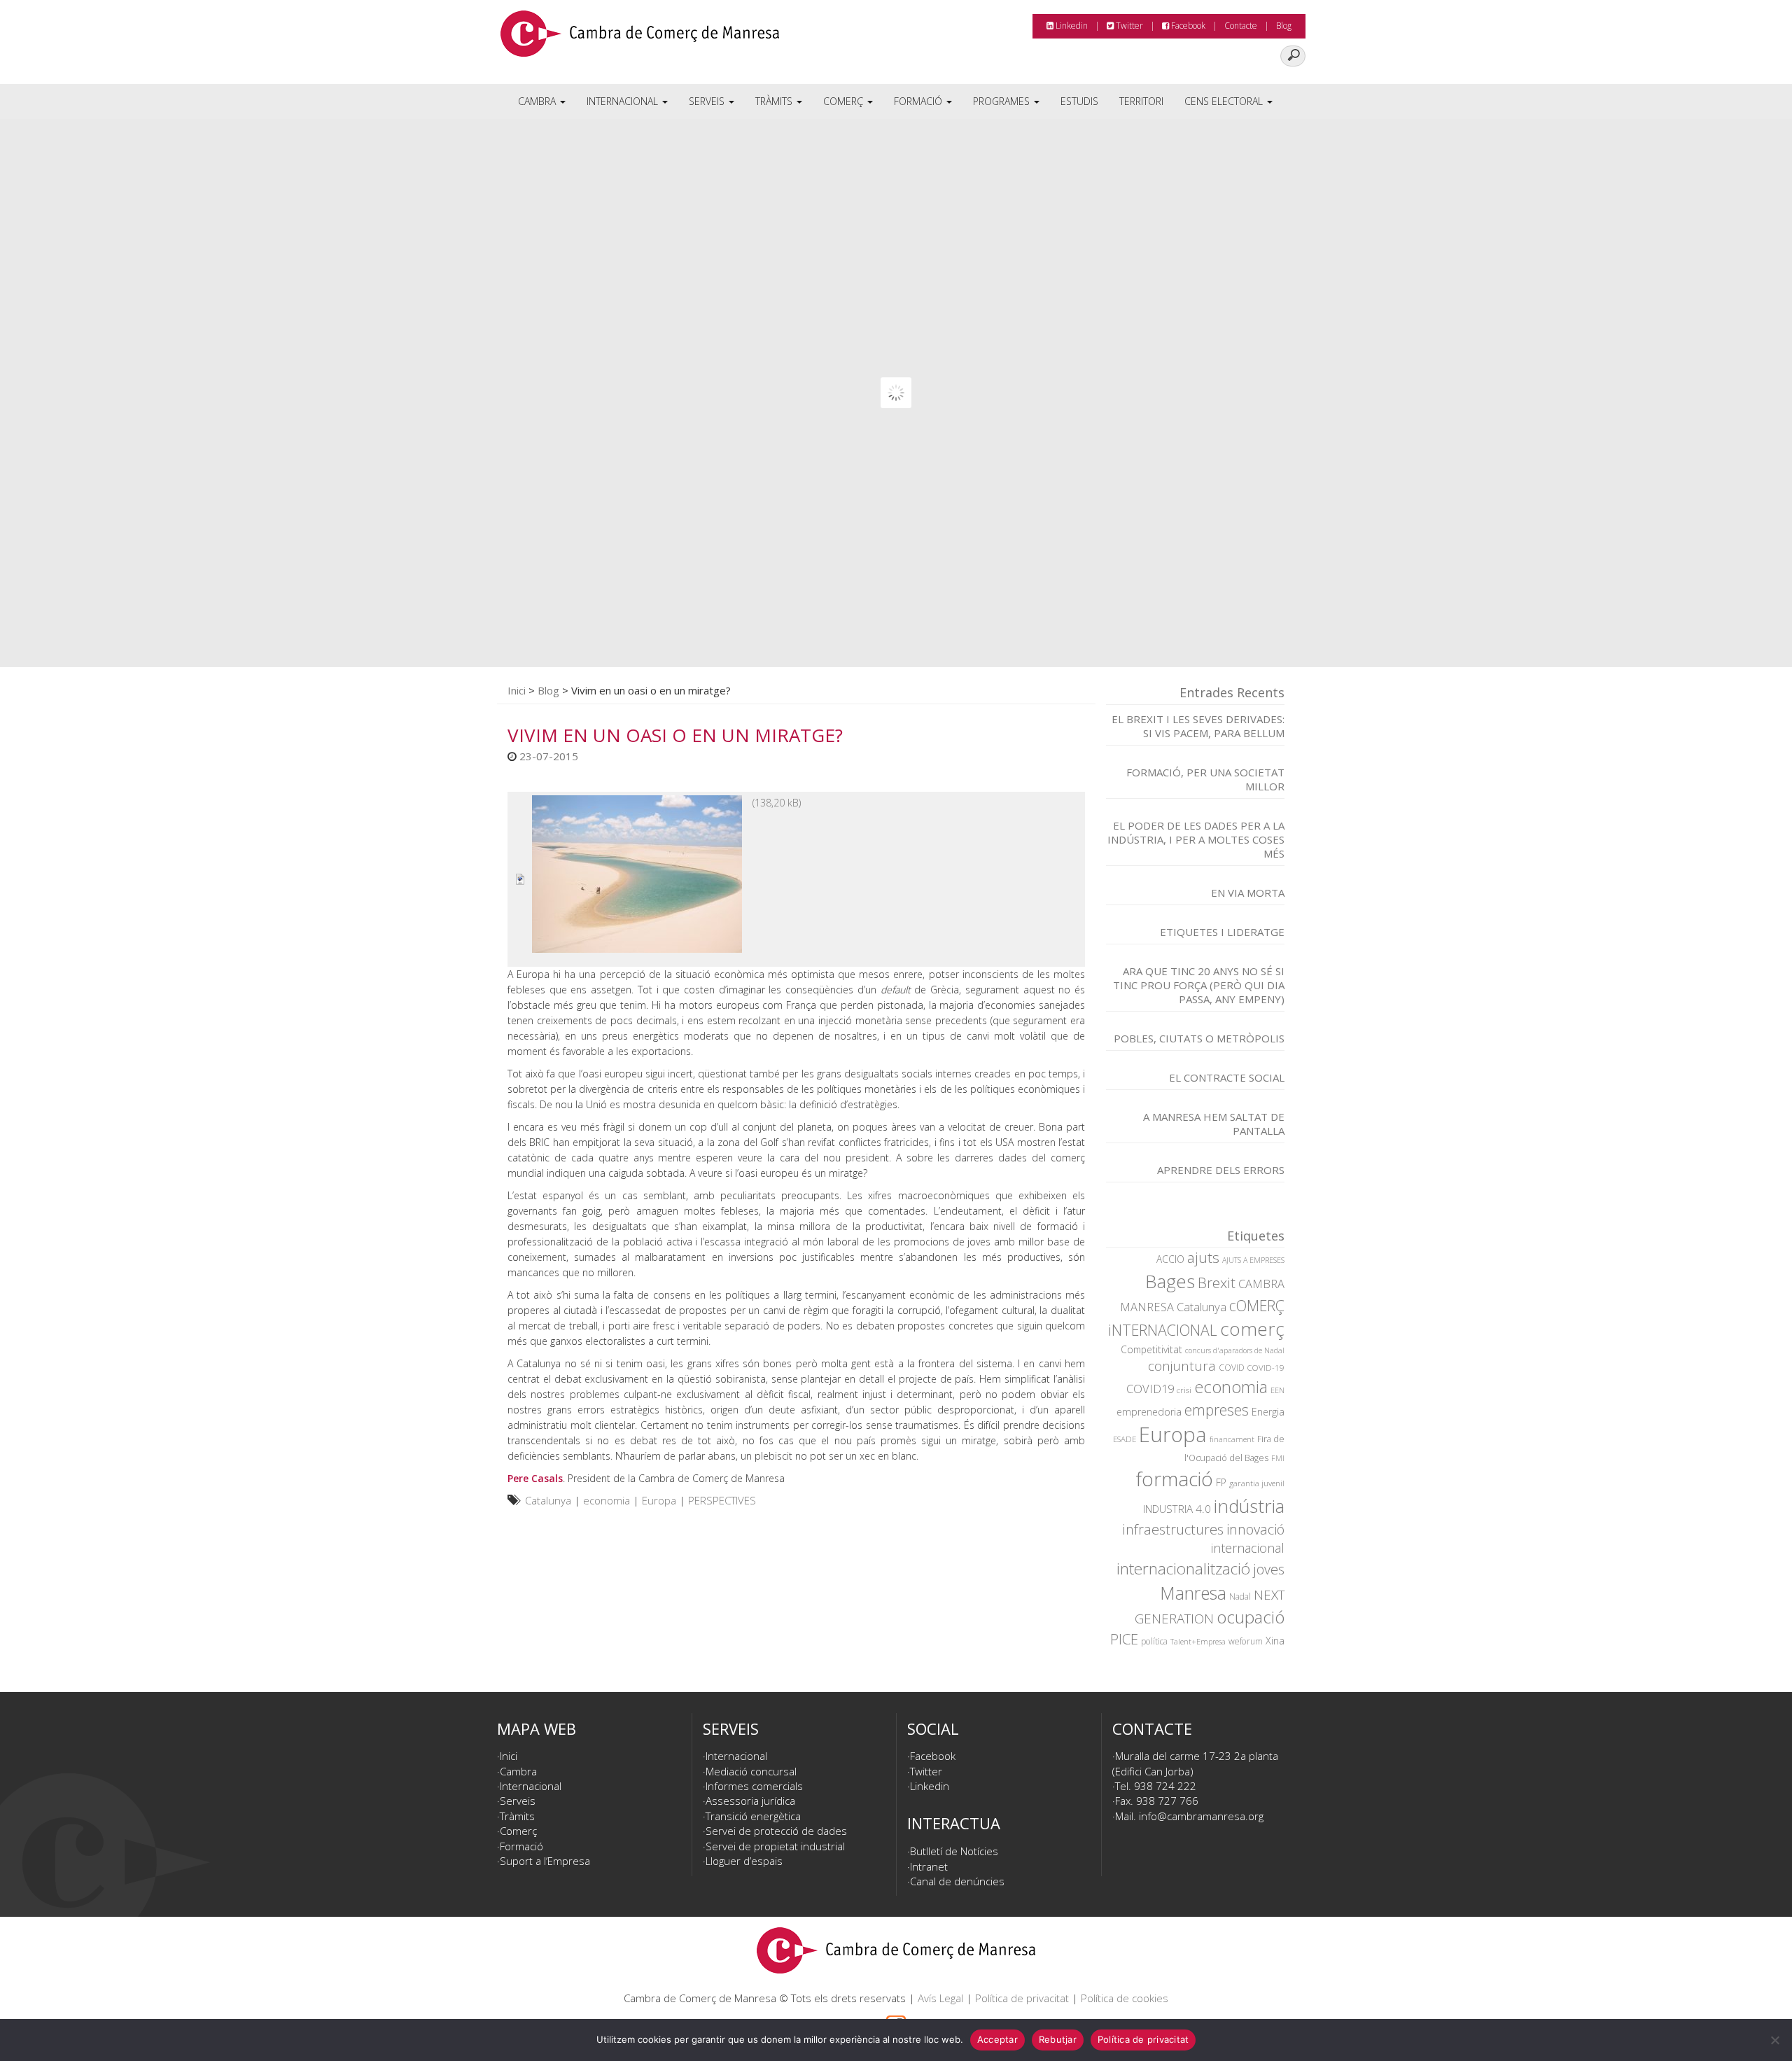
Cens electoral (1225, 101)
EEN (1277, 1390)
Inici (517, 690)
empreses (1217, 1410)
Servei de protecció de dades (776, 1831)
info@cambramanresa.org (1201, 1816)
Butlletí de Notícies (954, 1851)
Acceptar (997, 2039)
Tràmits (775, 101)
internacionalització (1183, 1569)
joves (1269, 1569)
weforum (1246, 1641)
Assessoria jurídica (750, 1801)
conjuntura (1182, 1366)
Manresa (1193, 1593)
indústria (1249, 1506)
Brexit (1217, 1283)
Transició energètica (753, 1816)
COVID (1232, 1368)
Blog (1284, 26)
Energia (1268, 1412)
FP (1221, 1482)
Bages (1170, 1281)
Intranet (929, 1866)
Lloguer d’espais (744, 1861)
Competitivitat (1151, 1349)
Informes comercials (754, 1786)
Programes (1003, 101)
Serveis (708, 101)
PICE (1124, 1639)
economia (607, 1500)
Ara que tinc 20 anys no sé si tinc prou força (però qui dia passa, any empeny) (1199, 985)
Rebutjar (1058, 2039)
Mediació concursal (751, 1771)
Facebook (1187, 26)
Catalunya (548, 1500)
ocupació (1251, 1617)
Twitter (1128, 26)
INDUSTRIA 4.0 (1177, 1509)
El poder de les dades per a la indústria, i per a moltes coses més (1196, 839)
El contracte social (1227, 1077)
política (1154, 1641)
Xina (1275, 1641)
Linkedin (1071, 26)
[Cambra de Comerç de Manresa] (640, 39)
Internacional (624, 101)
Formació (919, 101)
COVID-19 (1266, 1368)
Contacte (1241, 26)
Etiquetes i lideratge (1222, 932)
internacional (1248, 1548)
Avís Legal (940, 1998)
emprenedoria (1149, 1412)
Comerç (845, 101)
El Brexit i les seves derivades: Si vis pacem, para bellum (1198, 726)
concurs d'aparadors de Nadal (1235, 1350)
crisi (1184, 1390)
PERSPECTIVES (722, 1500)
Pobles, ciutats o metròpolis (1199, 1038)
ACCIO (1170, 1259)
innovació (1255, 1529)
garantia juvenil (1257, 1483)
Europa (659, 1500)
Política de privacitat (1022, 1998)
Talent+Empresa (1198, 1642)
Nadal (1240, 1597)
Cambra (538, 101)
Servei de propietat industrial (775, 1846)
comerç (1252, 1329)
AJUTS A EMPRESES (1253, 1260)
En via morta (1248, 893)
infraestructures (1173, 1529)
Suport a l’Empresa (545, 1861)
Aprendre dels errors (1221, 1170)
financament (1232, 1439)
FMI (1278, 1458)
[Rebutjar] (1774, 2040)
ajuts (1203, 1257)
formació (1175, 1479)
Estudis (1079, 101)
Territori (1141, 101)
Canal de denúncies (957, 1881)
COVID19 (1150, 1389)
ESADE (1125, 1439)
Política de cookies (1125, 1998)
